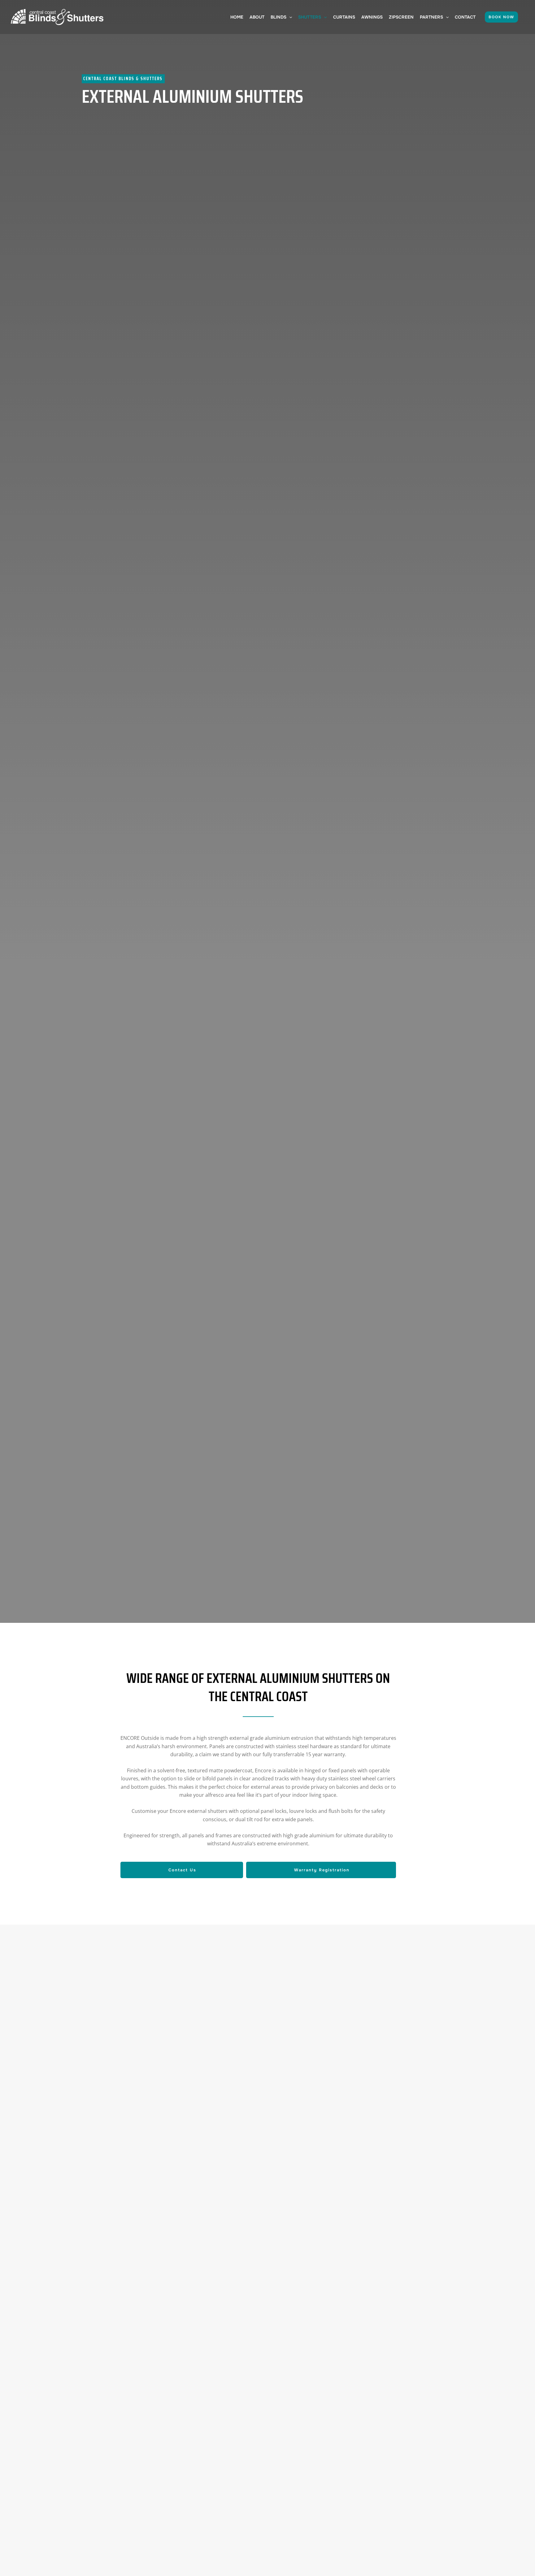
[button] (289, 17)
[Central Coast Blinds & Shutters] (57, 16)
